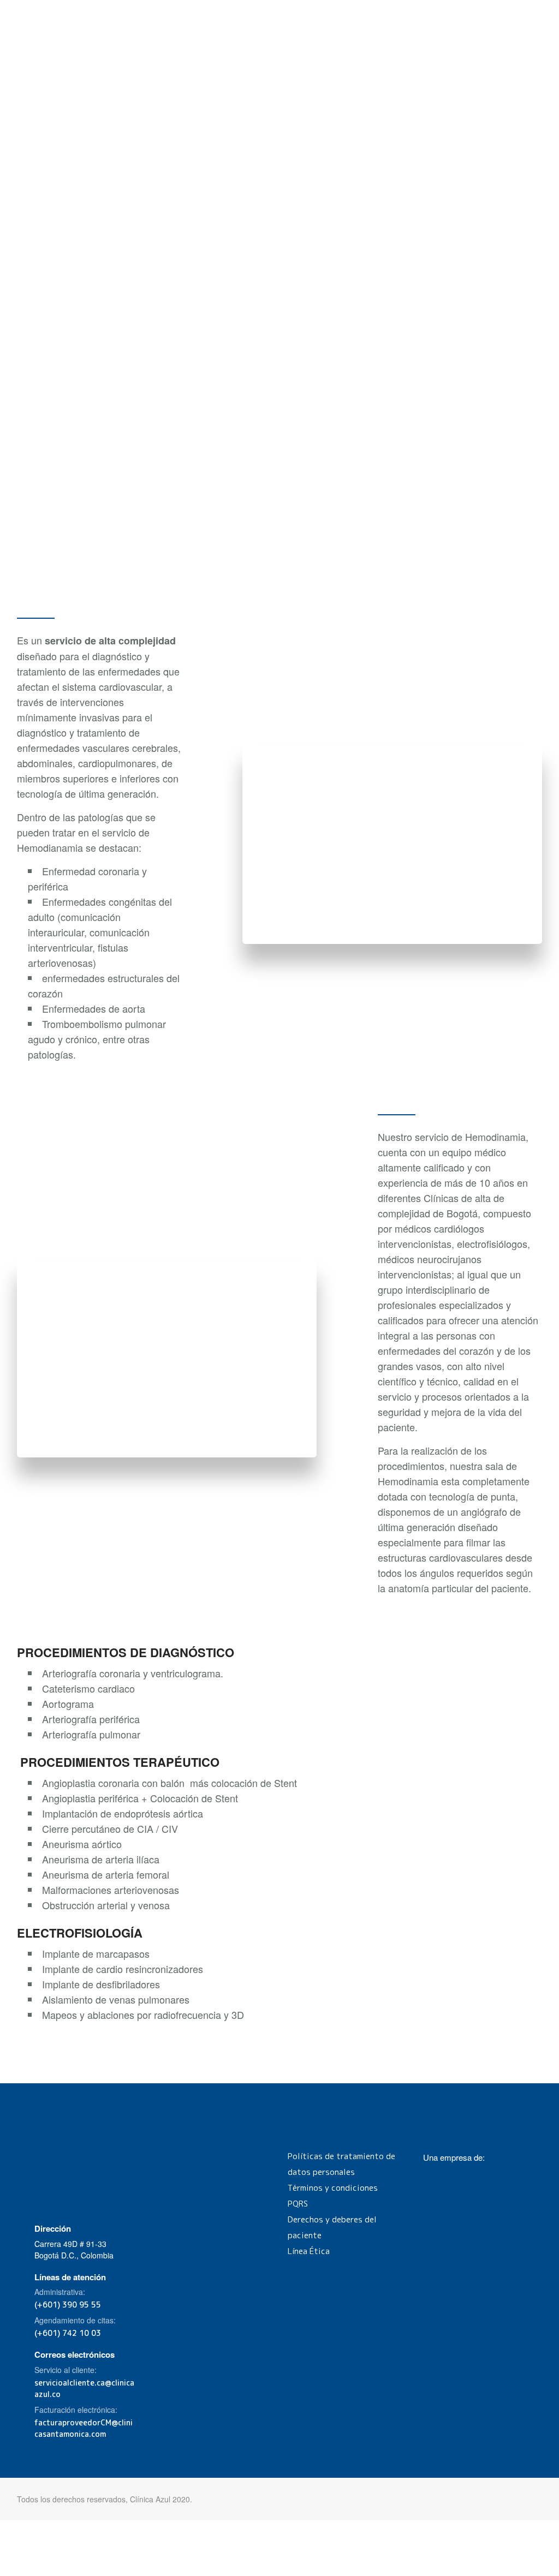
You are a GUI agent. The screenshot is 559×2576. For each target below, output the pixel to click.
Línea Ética (309, 2251)
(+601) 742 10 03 (68, 2333)
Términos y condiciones (333, 2188)
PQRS (298, 2204)
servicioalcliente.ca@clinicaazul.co (84, 2388)
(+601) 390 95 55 (68, 2305)
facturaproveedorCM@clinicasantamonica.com (84, 2428)
